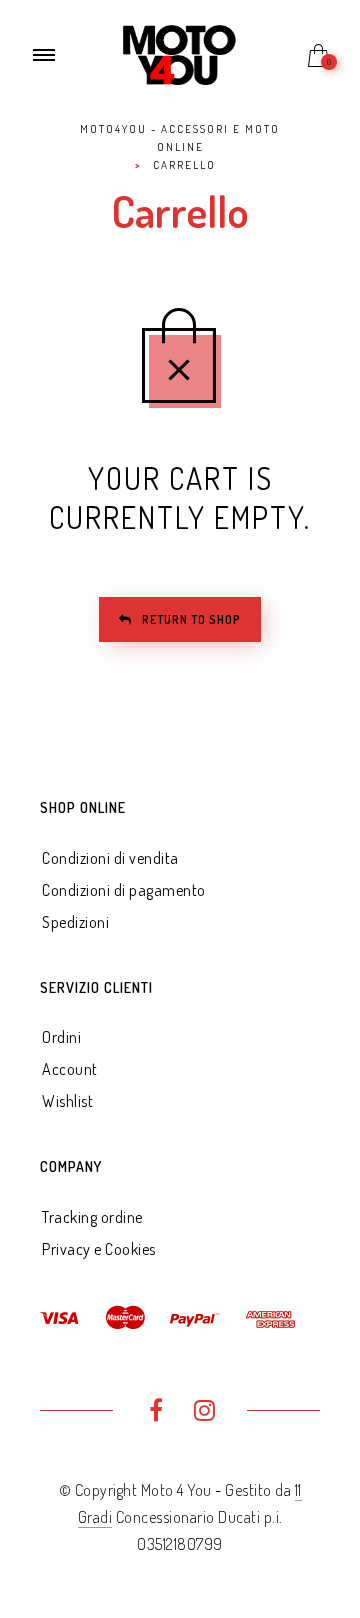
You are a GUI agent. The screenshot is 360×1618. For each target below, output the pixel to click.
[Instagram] (204, 1413)
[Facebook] (155, 1413)
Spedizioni (75, 922)
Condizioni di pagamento (124, 890)
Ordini (61, 1037)
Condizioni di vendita (110, 858)
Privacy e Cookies (99, 1249)
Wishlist (67, 1101)
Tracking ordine (92, 1217)
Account (70, 1069)
